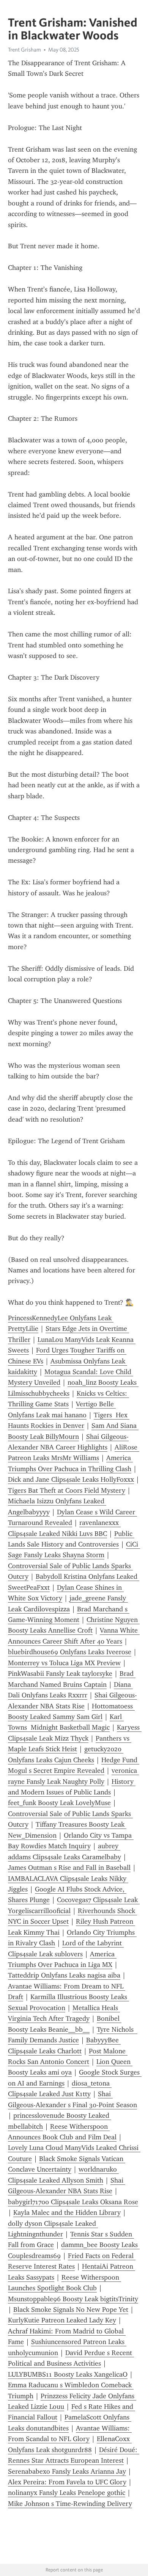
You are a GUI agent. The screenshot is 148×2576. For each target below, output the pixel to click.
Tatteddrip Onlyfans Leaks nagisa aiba (64, 1975)
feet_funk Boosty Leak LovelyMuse (59, 1803)
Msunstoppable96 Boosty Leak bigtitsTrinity (73, 2299)
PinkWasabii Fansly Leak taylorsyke (60, 1673)
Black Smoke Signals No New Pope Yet (71, 2310)
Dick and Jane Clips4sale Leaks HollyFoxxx (71, 1479)
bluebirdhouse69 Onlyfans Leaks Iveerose (70, 1652)
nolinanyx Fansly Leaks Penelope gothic (67, 2493)
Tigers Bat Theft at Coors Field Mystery (67, 1490)
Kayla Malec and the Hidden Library (67, 2212)
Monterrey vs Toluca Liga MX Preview (64, 1663)
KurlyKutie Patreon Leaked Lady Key (62, 2320)
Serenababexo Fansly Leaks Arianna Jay (67, 2471)
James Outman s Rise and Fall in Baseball (69, 1868)
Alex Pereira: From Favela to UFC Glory (67, 2482)
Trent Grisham (24, 50)
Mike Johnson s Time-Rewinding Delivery (70, 2504)
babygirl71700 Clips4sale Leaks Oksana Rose (73, 2202)
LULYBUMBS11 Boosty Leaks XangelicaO (68, 2374)
